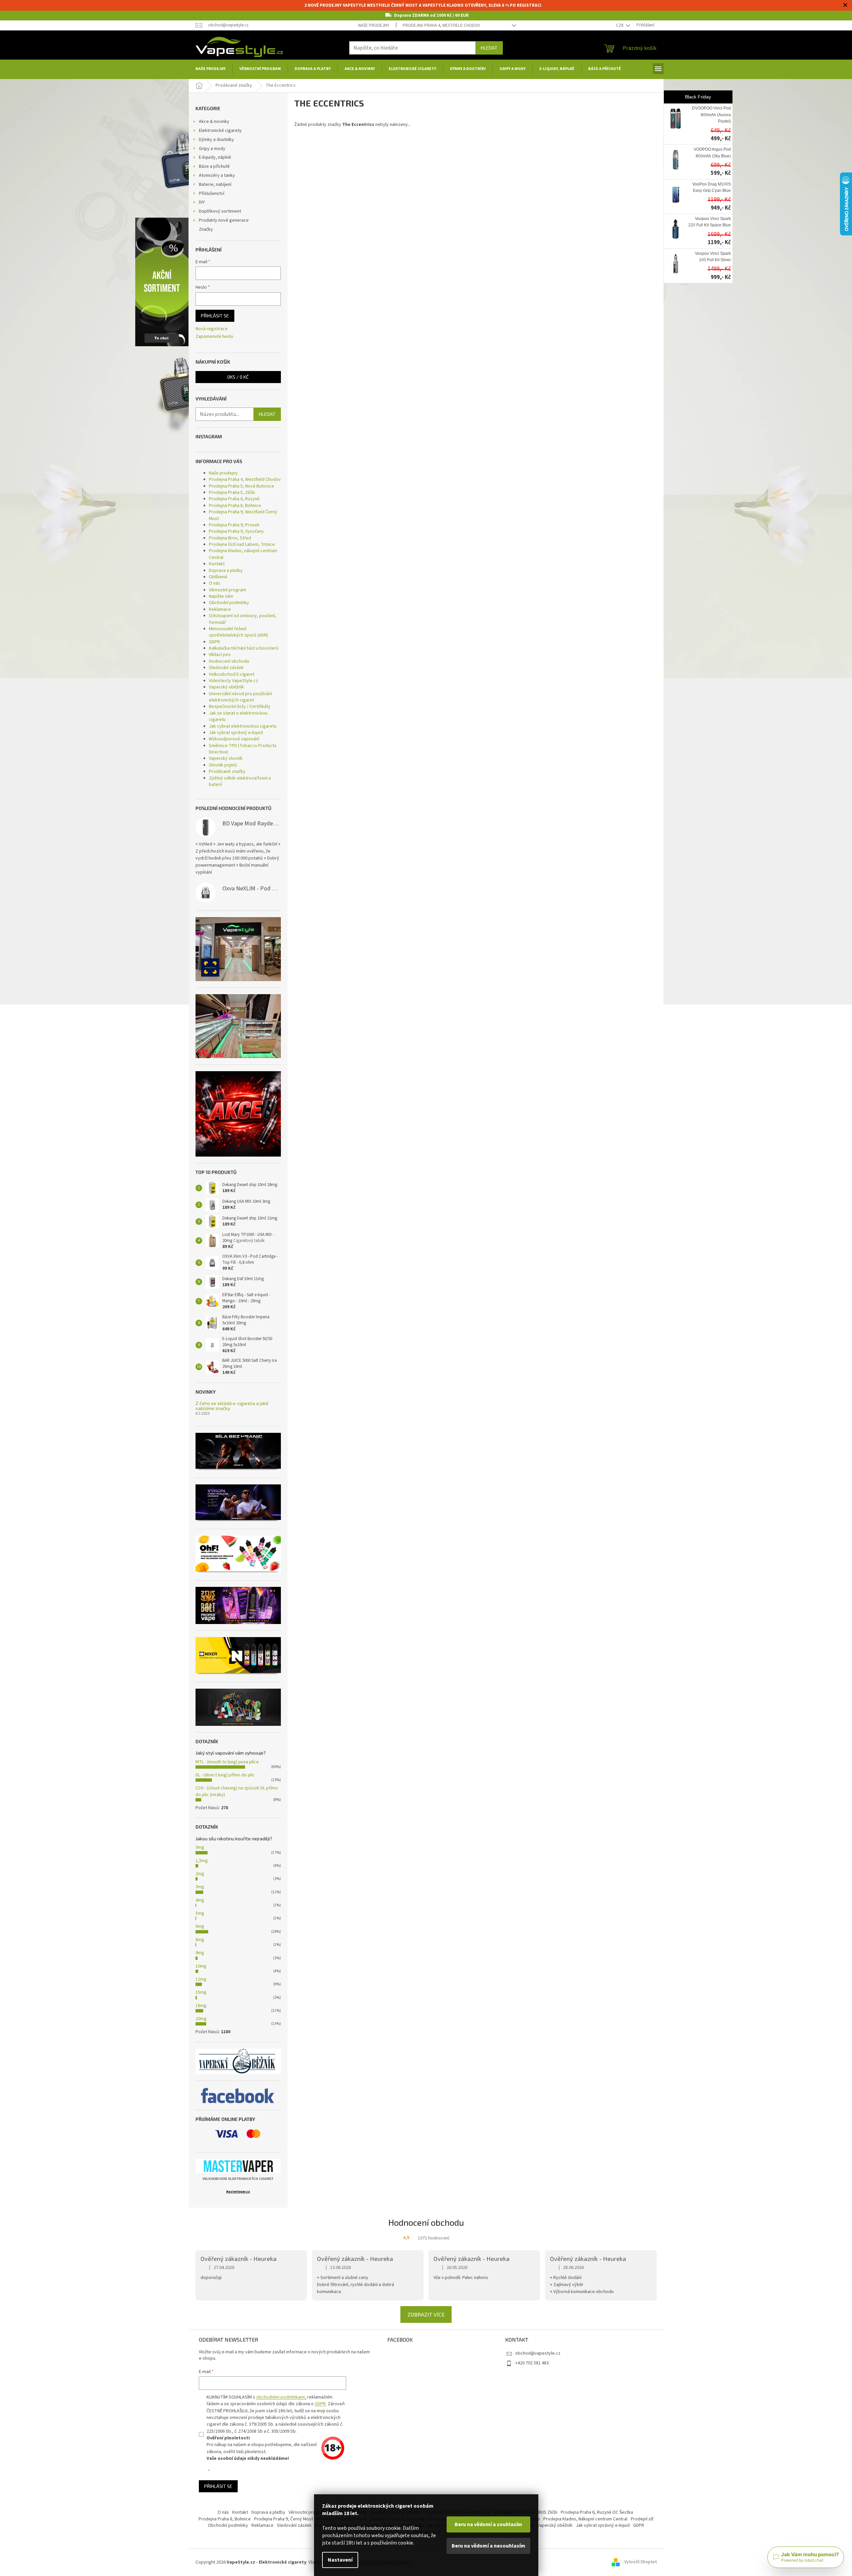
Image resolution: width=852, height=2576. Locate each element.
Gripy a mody (212, 149)
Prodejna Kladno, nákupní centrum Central (243, 554)
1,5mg (202, 1861)
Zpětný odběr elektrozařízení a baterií (240, 781)
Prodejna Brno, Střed (230, 538)
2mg (200, 1874)
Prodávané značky (227, 771)
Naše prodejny (374, 25)
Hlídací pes (220, 655)
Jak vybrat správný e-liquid (236, 733)
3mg (200, 1887)
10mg (201, 1966)
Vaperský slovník (226, 758)
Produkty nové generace (224, 220)
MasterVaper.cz (238, 2192)
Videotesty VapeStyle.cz (234, 681)
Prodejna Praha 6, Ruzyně (234, 499)
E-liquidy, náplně (215, 157)
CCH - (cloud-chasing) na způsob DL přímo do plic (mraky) (237, 1791)
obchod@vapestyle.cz (538, 2353)
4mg (200, 1900)
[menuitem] (211, 69)
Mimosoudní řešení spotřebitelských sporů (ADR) (239, 632)
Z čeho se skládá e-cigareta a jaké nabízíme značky (232, 1406)
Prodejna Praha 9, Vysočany (236, 531)
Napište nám (221, 596)
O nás (215, 583)
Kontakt (217, 564)
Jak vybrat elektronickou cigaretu (243, 726)
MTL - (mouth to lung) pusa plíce (227, 1762)
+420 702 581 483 (532, 2363)
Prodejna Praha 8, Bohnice (235, 506)
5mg (200, 1913)
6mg (200, 1926)
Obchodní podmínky (229, 603)
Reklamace (220, 609)
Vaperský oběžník (226, 687)
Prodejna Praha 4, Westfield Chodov (441, 25)
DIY (202, 202)
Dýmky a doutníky (216, 140)
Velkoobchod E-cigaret (232, 674)
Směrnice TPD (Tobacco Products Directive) (243, 749)
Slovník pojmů (223, 765)
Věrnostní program (227, 590)
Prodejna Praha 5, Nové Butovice (242, 486)
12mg (201, 1979)
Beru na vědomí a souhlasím (488, 2524)
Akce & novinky (214, 122)
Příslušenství (212, 194)
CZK (620, 25)
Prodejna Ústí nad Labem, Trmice (242, 544)
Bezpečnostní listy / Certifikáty (240, 707)
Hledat (489, 48)
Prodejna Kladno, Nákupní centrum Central (585, 2519)
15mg (201, 1992)
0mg (200, 1847)
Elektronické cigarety (220, 131)
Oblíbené (218, 577)
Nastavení (340, 2560)
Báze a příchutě (214, 166)
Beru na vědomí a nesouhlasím (488, 2546)
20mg (201, 2019)
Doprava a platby (226, 571)
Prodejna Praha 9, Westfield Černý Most (243, 515)
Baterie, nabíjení (215, 185)
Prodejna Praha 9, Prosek (234, 525)
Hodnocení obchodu (229, 661)
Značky (206, 229)
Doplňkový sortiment (220, 211)
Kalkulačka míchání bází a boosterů (244, 648)
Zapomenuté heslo (214, 337)
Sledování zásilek (226, 668)
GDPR (214, 642)
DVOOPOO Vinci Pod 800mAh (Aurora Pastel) (711, 115)
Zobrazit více (426, 2314)
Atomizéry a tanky (217, 175)
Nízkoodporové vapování (234, 739)
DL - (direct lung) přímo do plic (225, 1775)
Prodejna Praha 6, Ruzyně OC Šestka (597, 2512)
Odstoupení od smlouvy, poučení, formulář (243, 619)
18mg (201, 2006)
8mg (200, 1940)
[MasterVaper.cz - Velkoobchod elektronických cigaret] (238, 2166)
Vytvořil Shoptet (641, 2562)
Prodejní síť (642, 2519)
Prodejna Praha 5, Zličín (232, 493)
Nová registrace (212, 329)
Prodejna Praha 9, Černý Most (284, 2519)
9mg (200, 1953)
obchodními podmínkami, (281, 2397)
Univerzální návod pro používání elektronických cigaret (240, 697)
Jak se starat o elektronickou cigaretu (238, 716)
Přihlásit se (215, 316)
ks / (238, 377)
